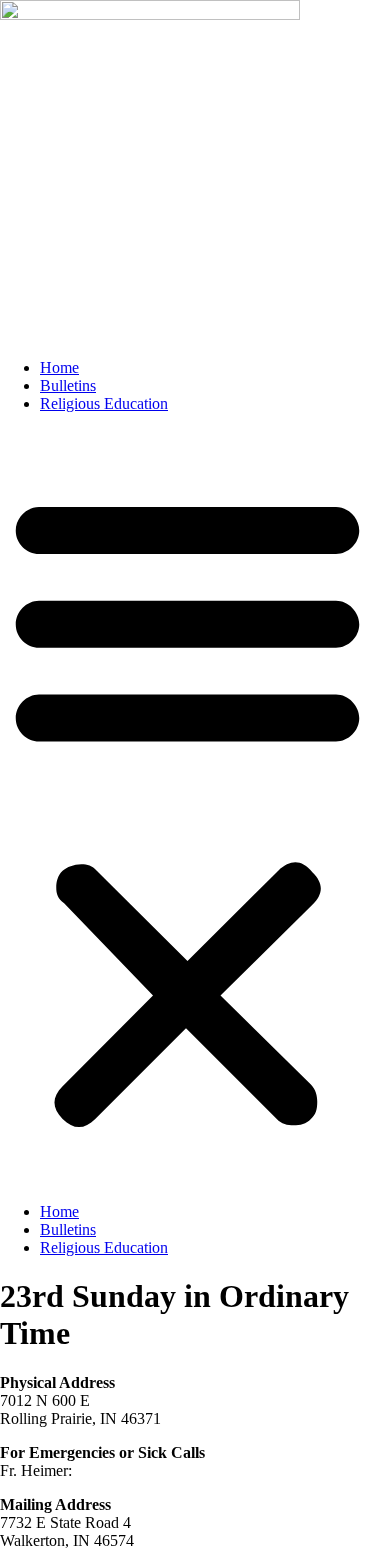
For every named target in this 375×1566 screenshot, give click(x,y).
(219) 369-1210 (125, 1470)
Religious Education (104, 403)
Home (59, 367)
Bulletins (68, 385)
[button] (187, 808)
